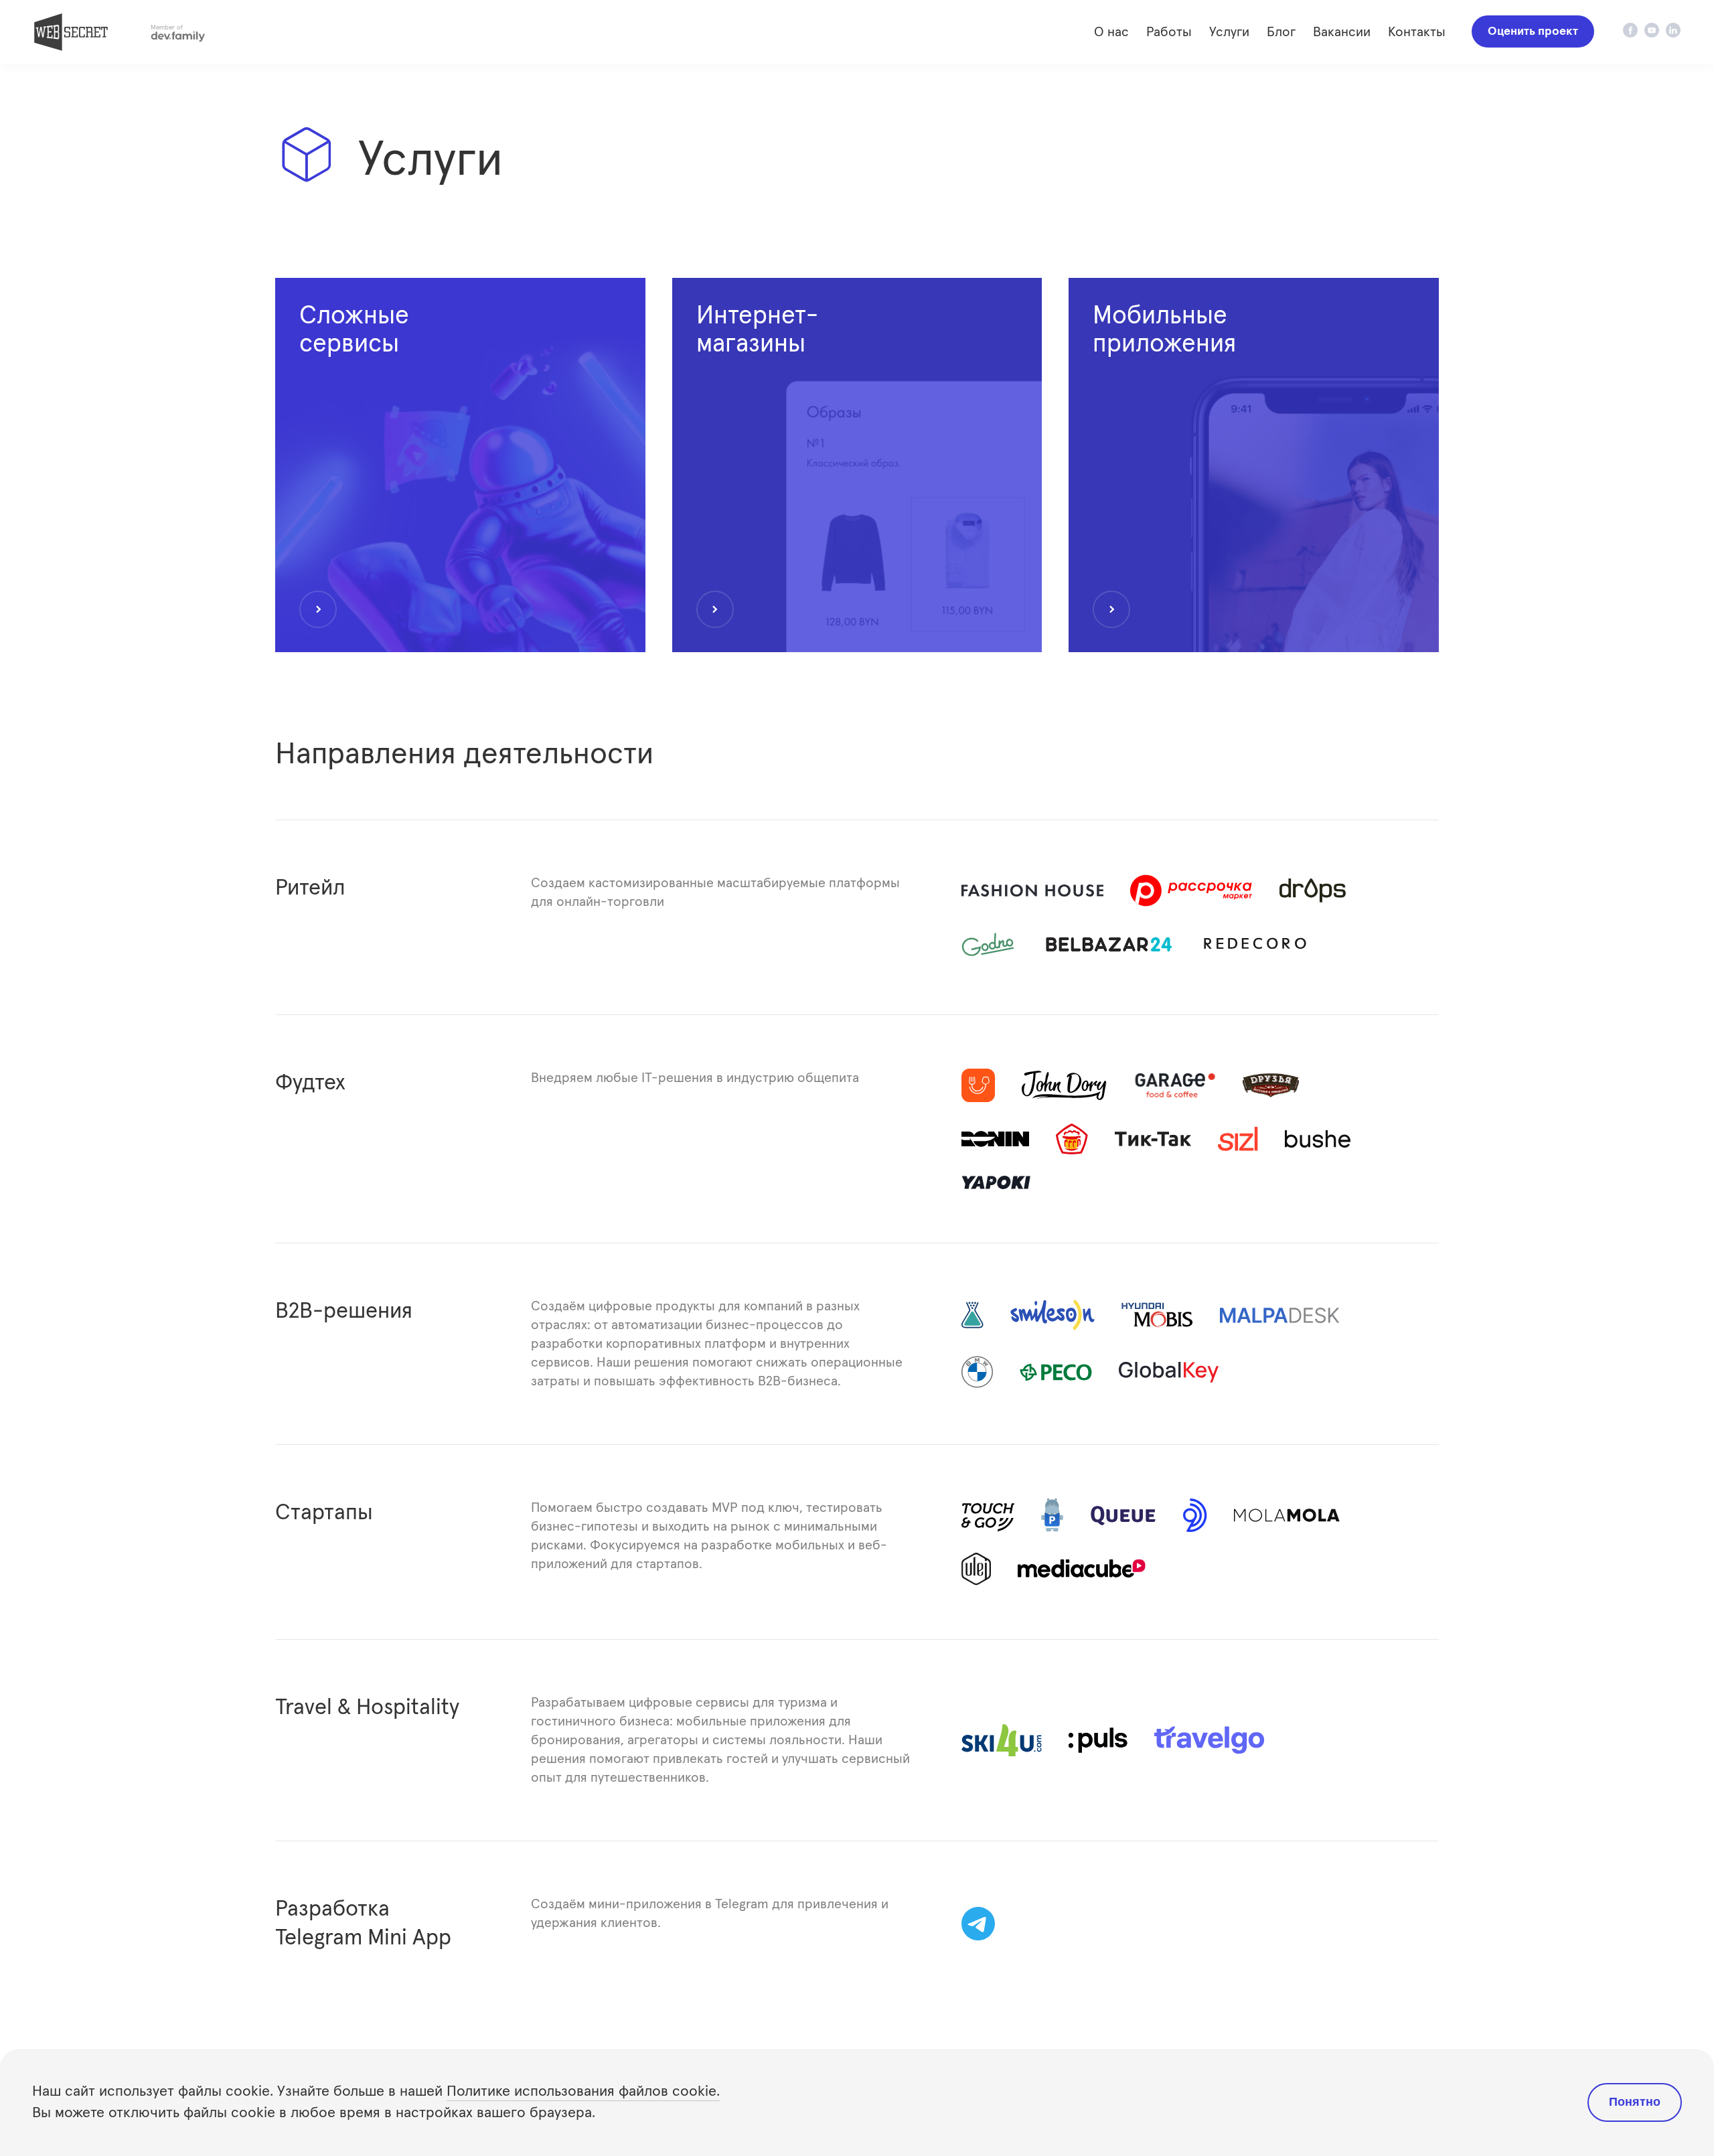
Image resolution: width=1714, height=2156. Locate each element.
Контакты (1417, 32)
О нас (1111, 32)
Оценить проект (1533, 31)
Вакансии (1342, 32)
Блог (1281, 32)
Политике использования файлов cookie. (583, 2092)
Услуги (1229, 32)
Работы (1169, 32)
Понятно (1635, 2102)
